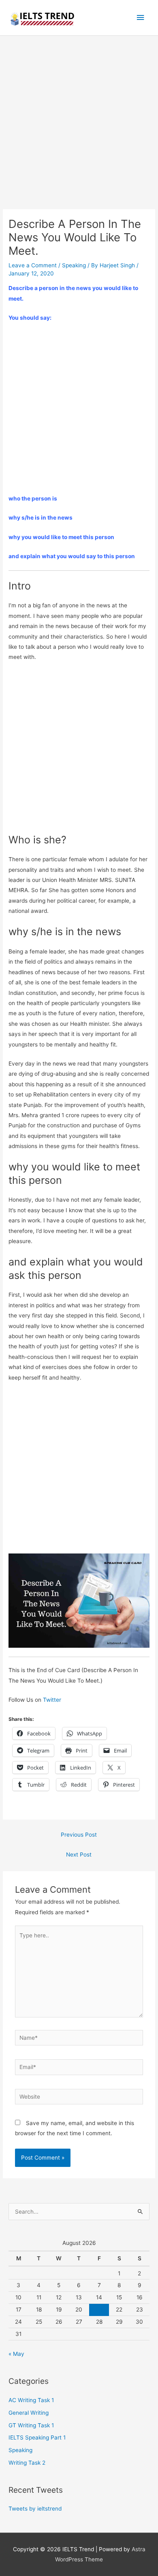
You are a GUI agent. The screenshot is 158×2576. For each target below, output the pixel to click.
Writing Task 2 (27, 2463)
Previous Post (79, 1835)
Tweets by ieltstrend (35, 2509)
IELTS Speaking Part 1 (37, 2437)
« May (16, 2354)
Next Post (79, 1855)
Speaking (74, 265)
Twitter (52, 1700)
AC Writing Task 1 (31, 2400)
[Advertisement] (79, 127)
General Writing (29, 2413)
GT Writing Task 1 (31, 2425)
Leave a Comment (33, 265)
